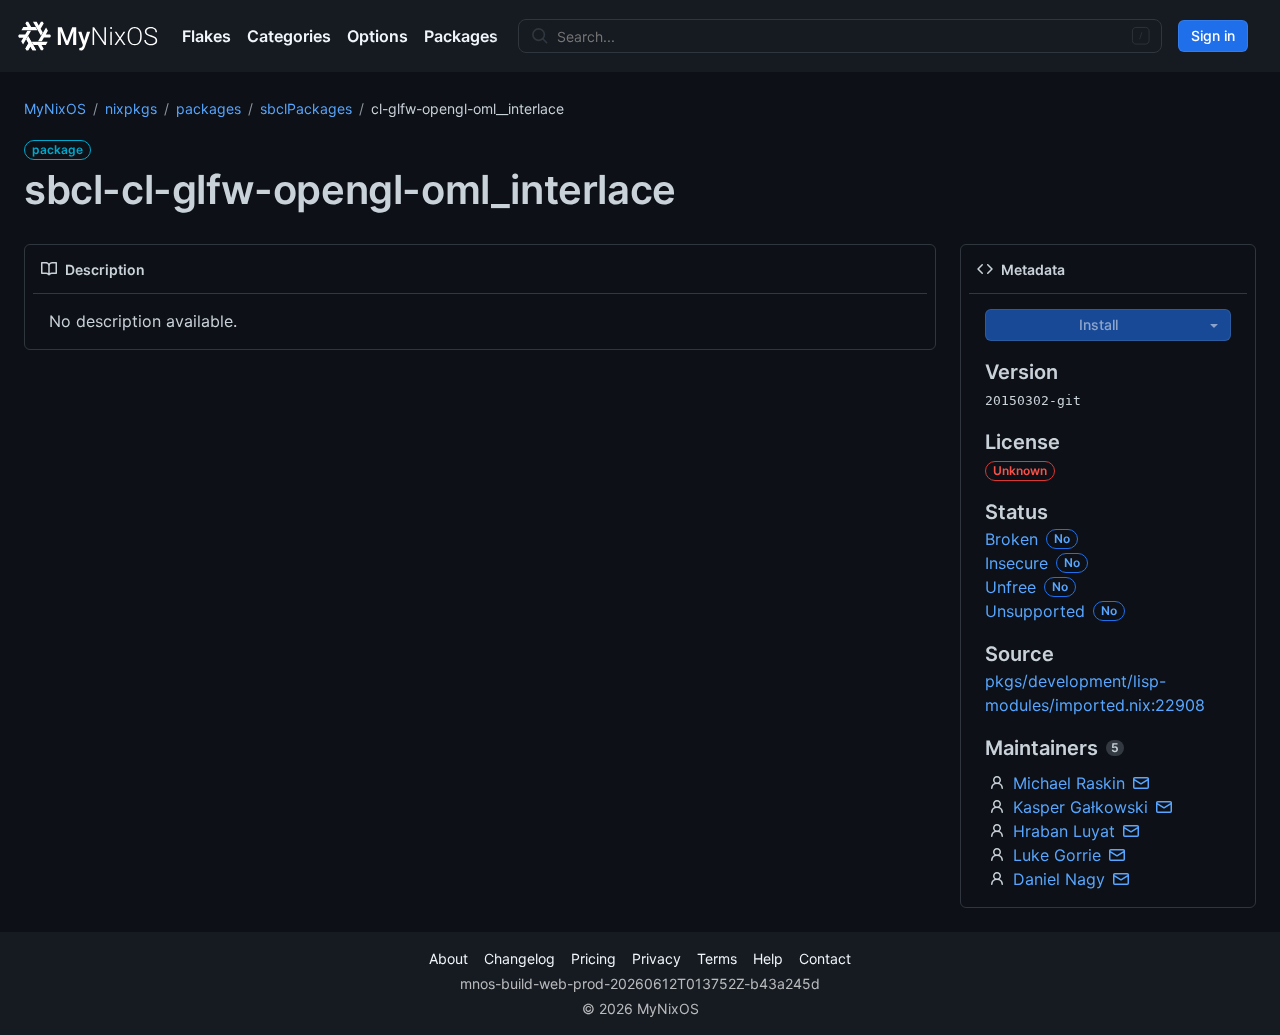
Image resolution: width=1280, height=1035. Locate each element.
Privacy (656, 958)
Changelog (519, 958)
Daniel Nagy (1059, 879)
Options (377, 36)
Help (768, 958)
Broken (1011, 539)
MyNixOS (55, 108)
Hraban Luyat (1064, 831)
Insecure (1016, 563)
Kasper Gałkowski (1080, 807)
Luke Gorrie (1057, 855)
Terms (717, 958)
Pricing (593, 958)
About (448, 958)
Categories (289, 36)
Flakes (206, 36)
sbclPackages (306, 108)
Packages (461, 36)
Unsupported (1035, 611)
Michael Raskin (1069, 783)
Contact (825, 958)
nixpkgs (131, 108)
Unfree (1010, 587)
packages (208, 108)
